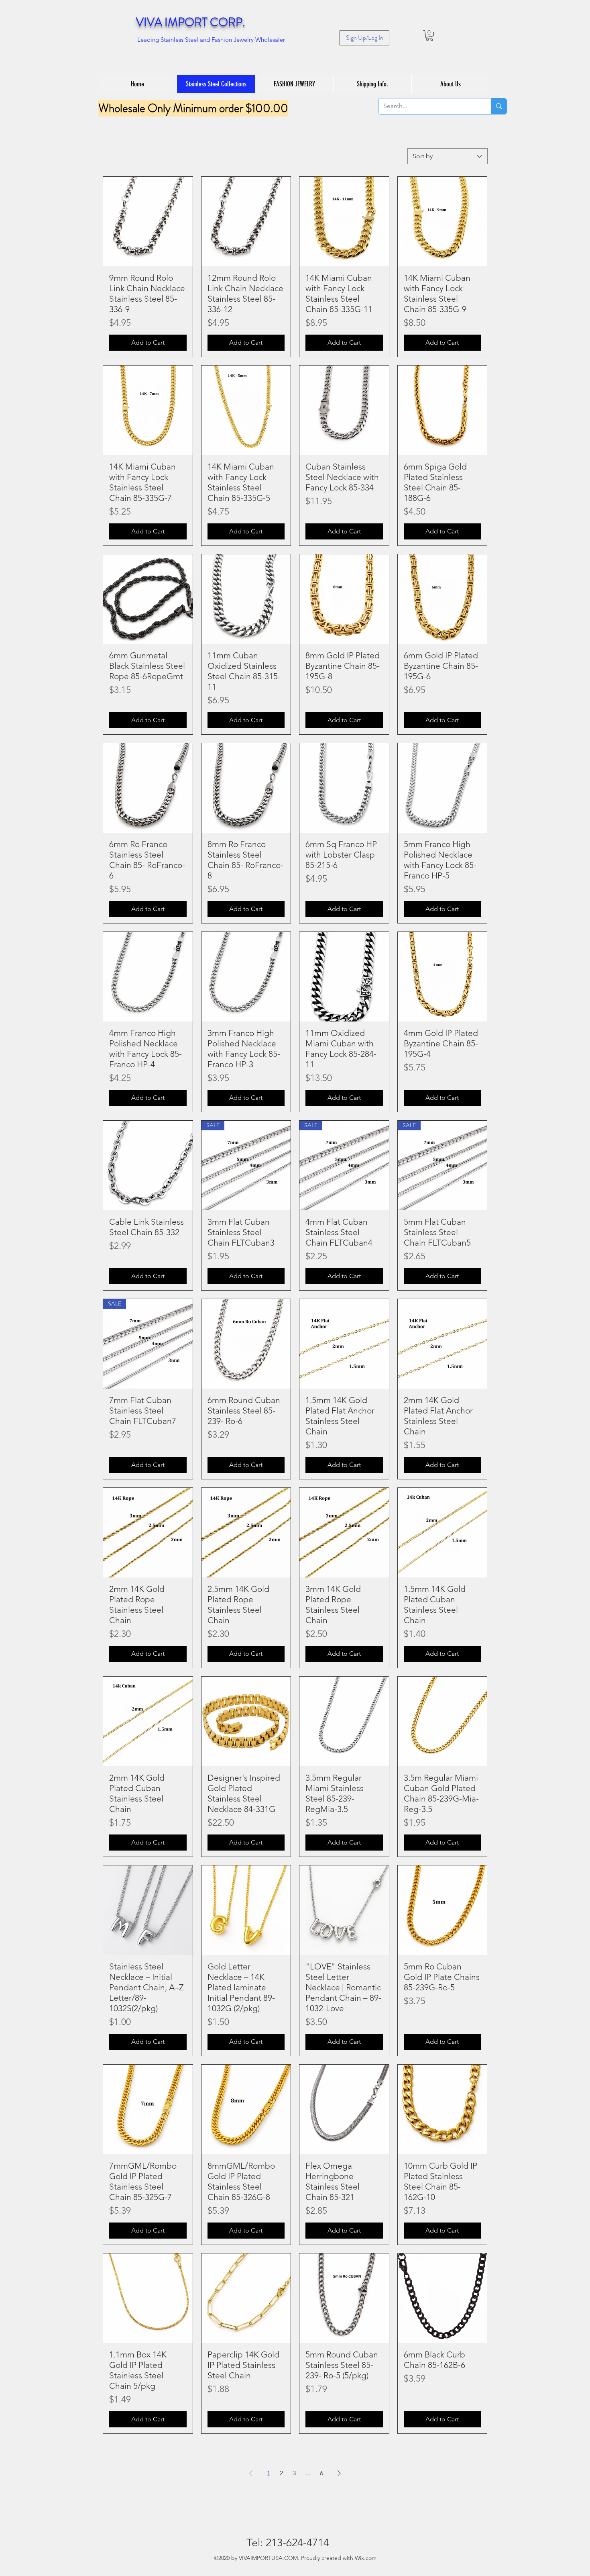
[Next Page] (339, 2473)
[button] (429, 36)
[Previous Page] (251, 2473)
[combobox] (448, 156)
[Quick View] (148, 222)
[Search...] (499, 106)
